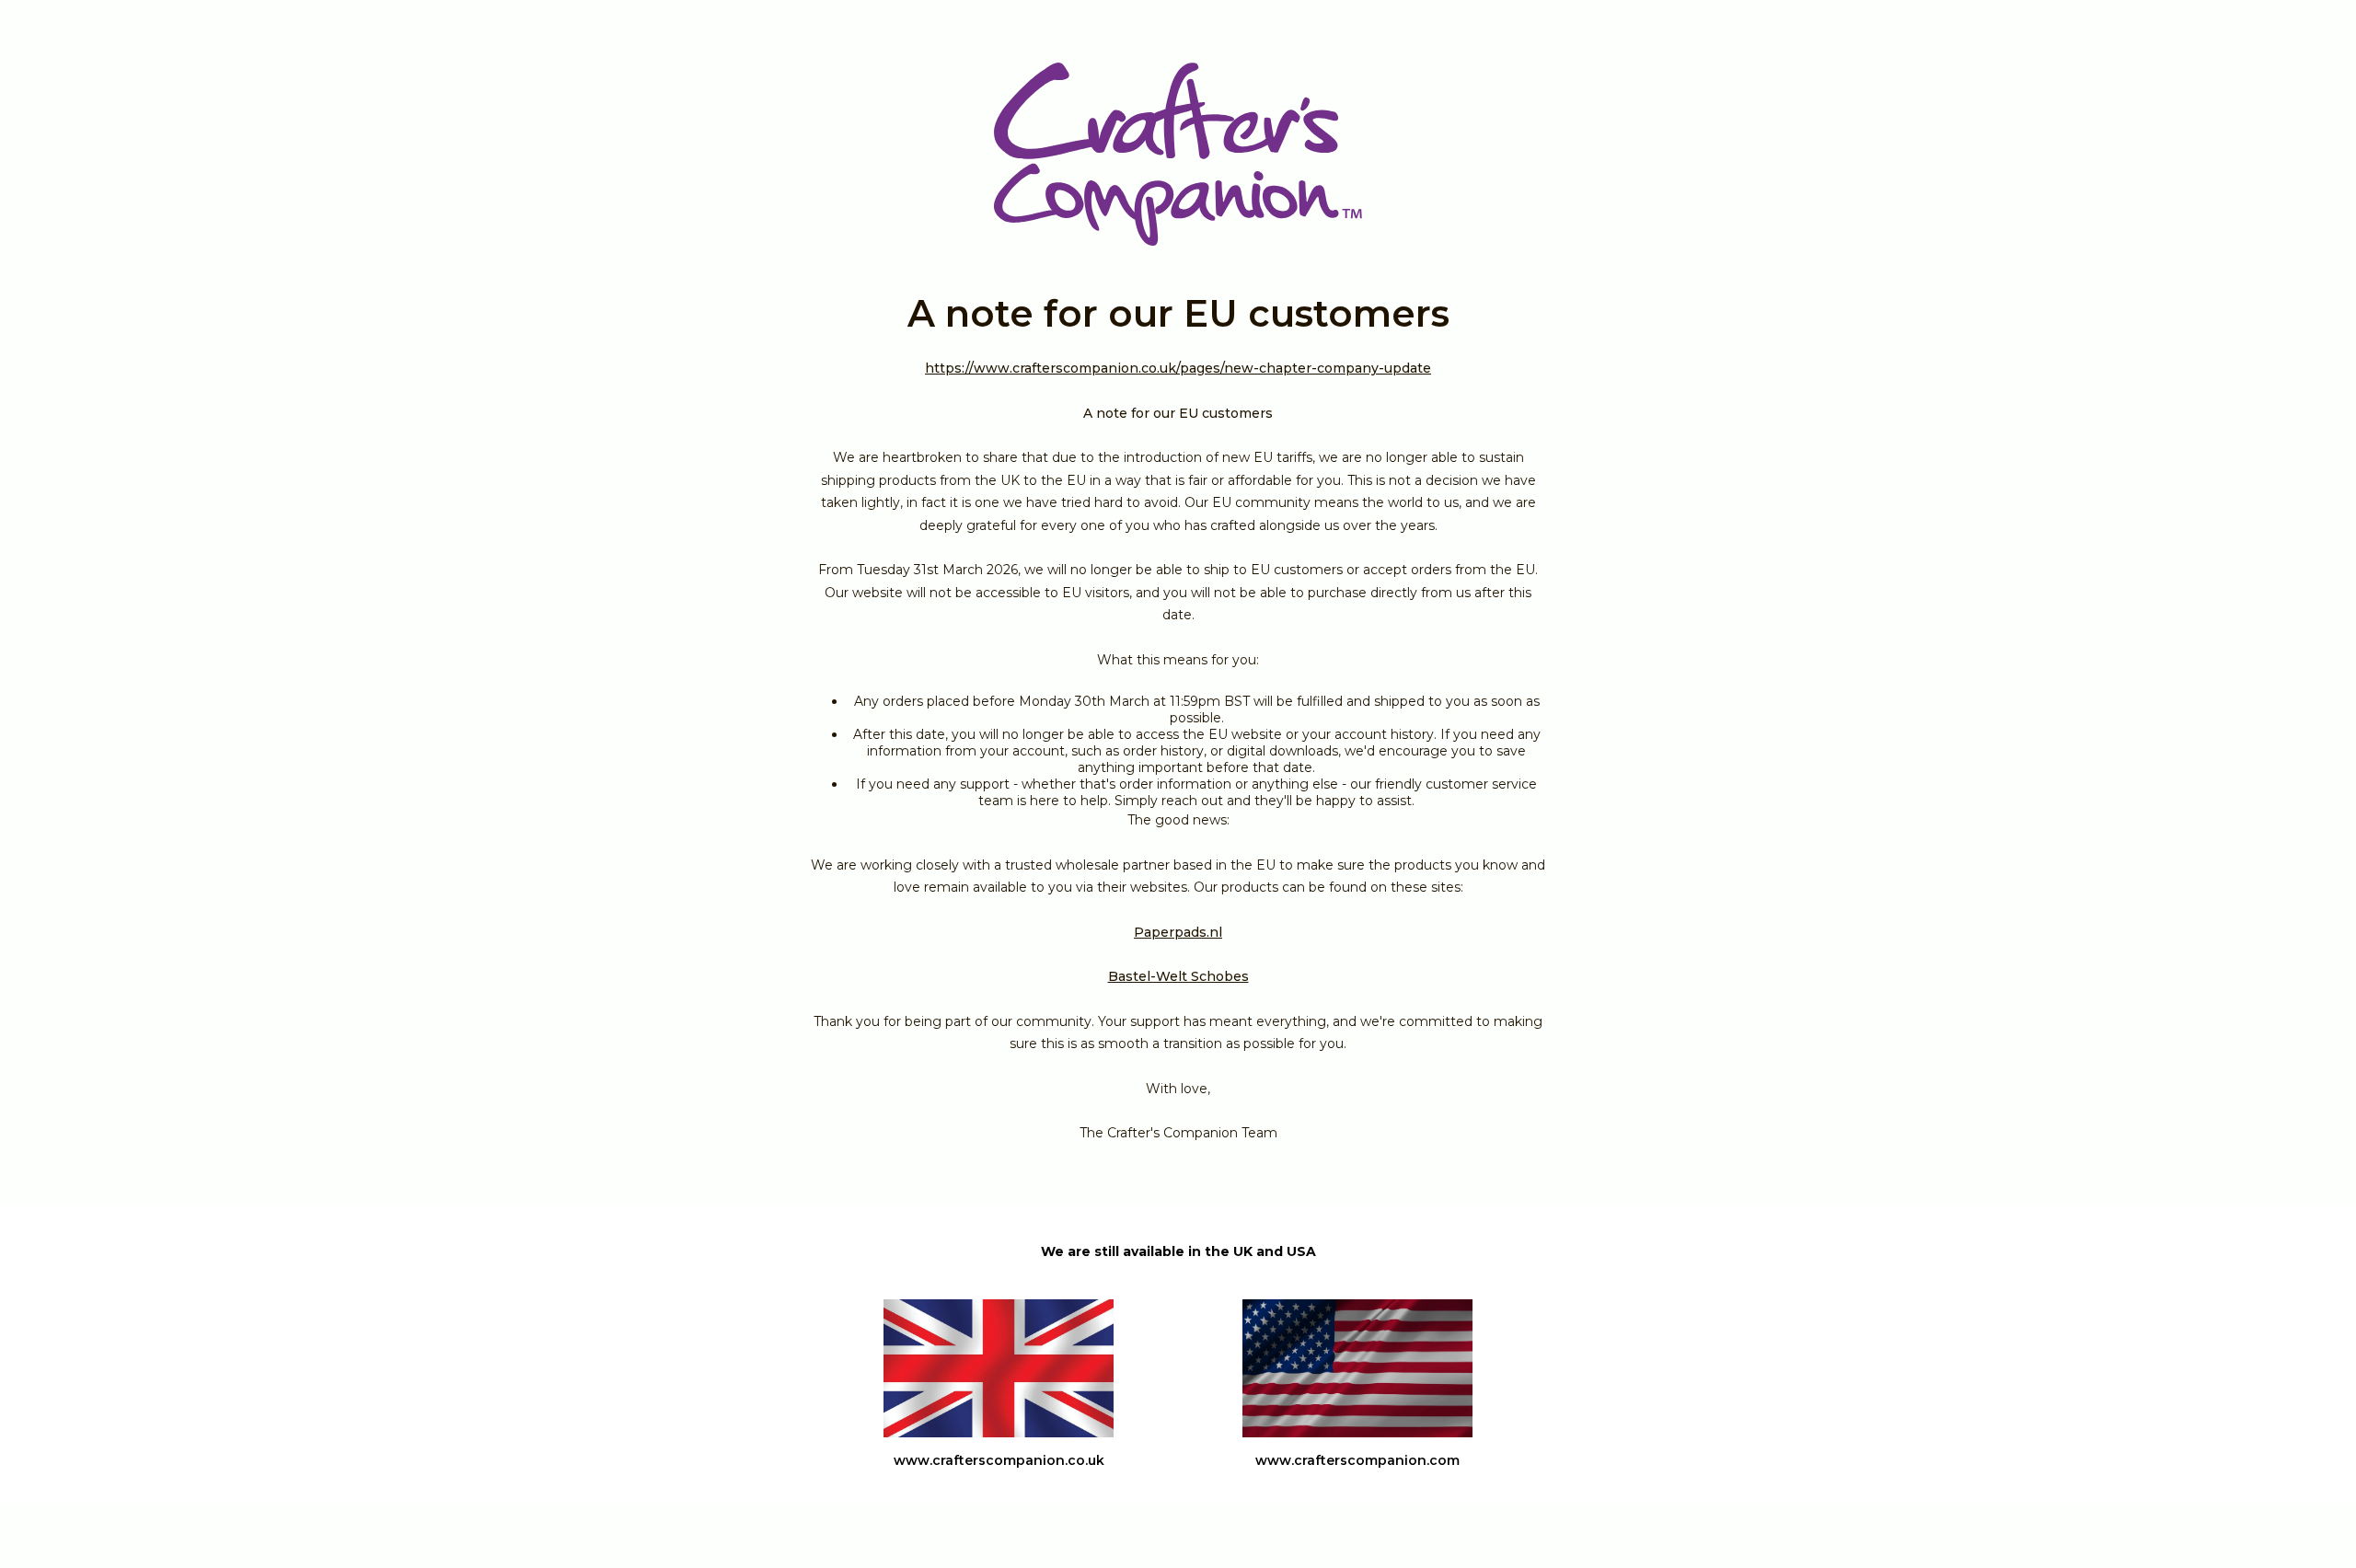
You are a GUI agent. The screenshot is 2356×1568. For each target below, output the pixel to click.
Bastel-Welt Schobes (1178, 976)
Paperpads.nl (1178, 932)
